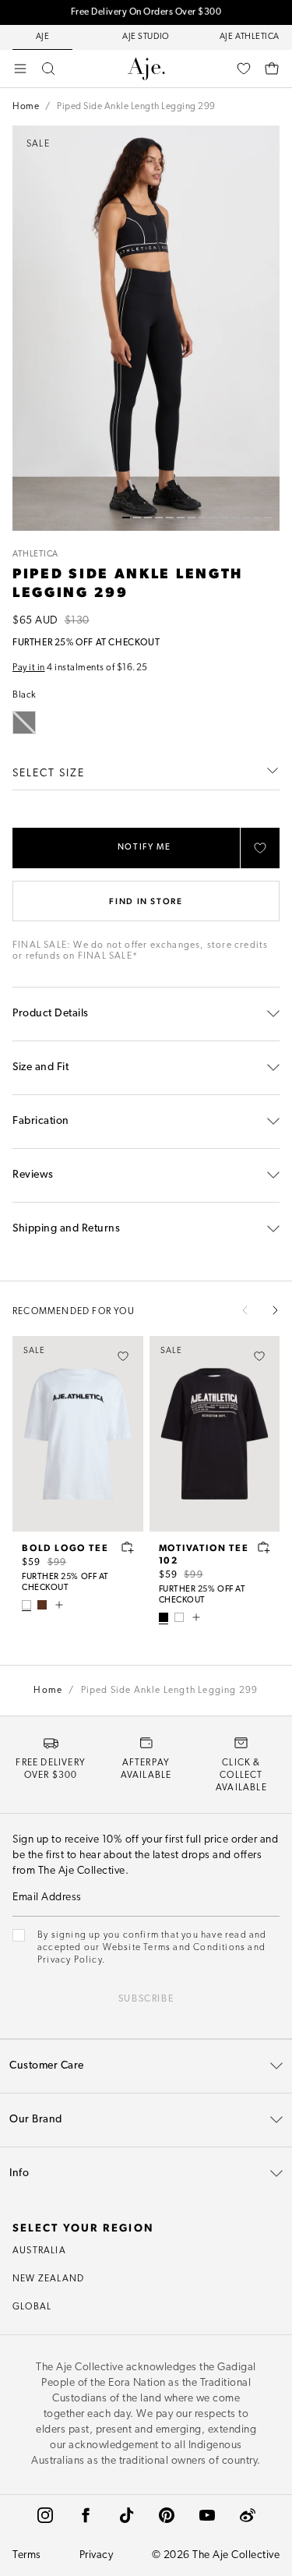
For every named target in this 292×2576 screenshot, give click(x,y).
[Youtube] (207, 2515)
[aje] (146, 69)
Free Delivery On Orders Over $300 (146, 12)
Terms (27, 2555)
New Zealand (48, 2279)
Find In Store (146, 901)
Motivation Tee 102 (204, 1553)
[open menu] (20, 69)
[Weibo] (248, 2515)
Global (32, 2307)
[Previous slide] (245, 1310)
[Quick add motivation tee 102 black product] (264, 1547)
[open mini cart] (272, 69)
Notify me (144, 848)
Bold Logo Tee (65, 1547)
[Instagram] (45, 2515)
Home (26, 107)
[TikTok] (126, 2515)
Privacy (97, 2555)
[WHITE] (26, 1605)
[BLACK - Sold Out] (24, 723)
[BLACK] (164, 1617)
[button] (126, 518)
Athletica (35, 555)
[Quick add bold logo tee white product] (128, 1547)
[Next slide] (275, 1310)
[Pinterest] (167, 2515)
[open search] (48, 69)
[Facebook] (86, 2515)
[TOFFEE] (42, 1605)
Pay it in (29, 668)
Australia (39, 2251)
